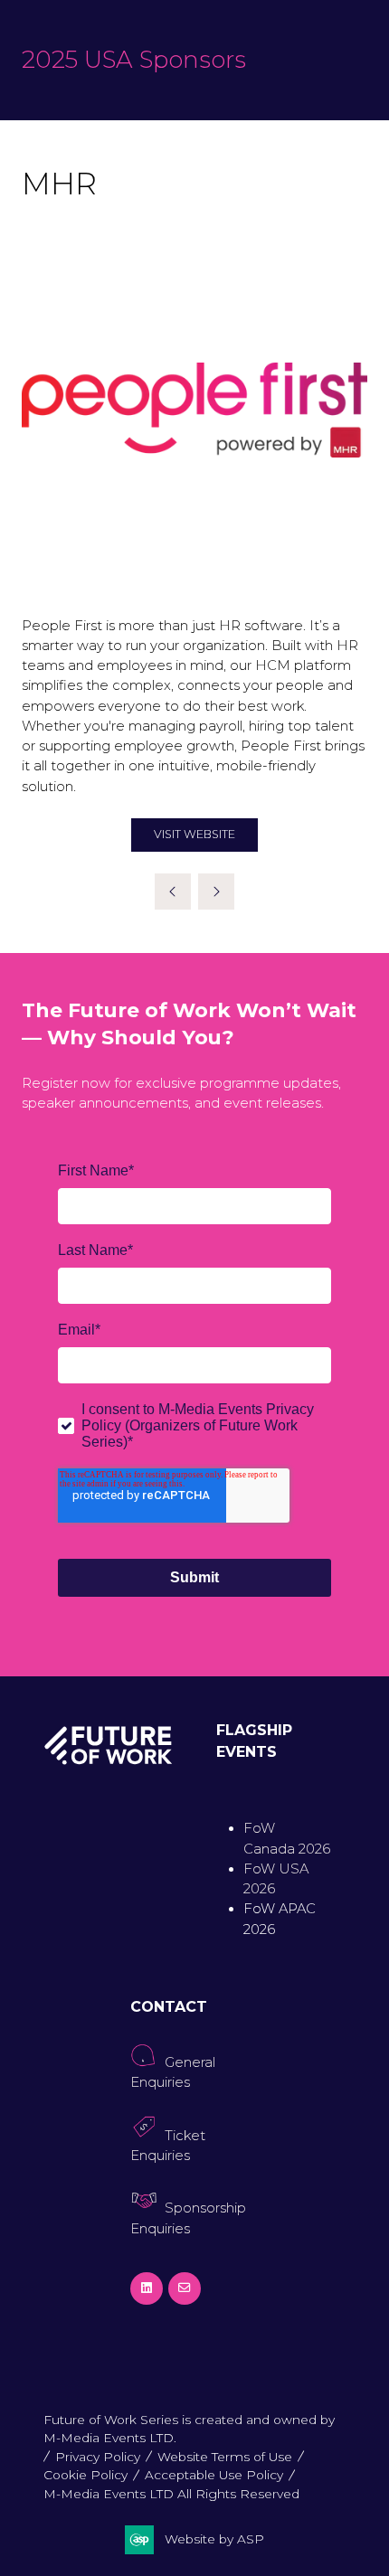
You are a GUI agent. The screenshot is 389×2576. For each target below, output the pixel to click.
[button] (194, 835)
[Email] (185, 2288)
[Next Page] (216, 892)
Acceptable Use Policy (214, 2475)
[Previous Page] (173, 892)
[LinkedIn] (147, 2288)
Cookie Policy (85, 2475)
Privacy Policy (98, 2457)
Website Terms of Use (225, 2457)
